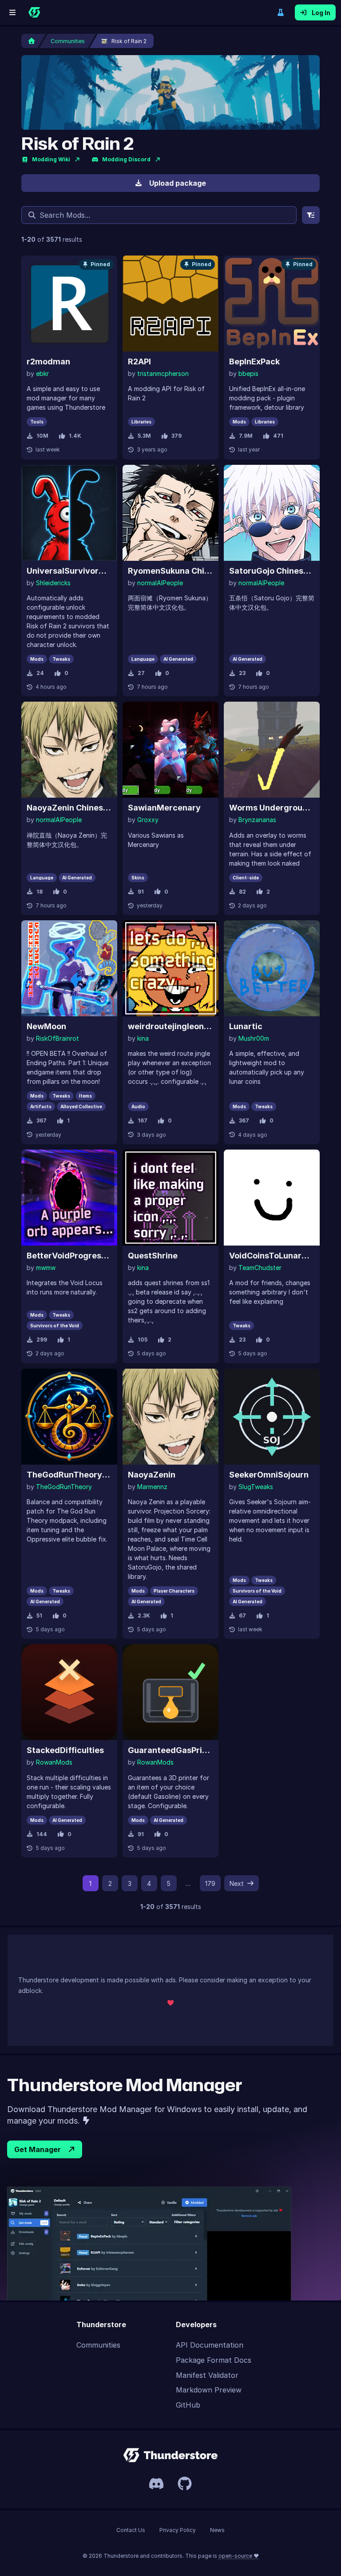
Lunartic (246, 1026)
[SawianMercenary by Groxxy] (170, 750)
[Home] (34, 12)
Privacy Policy (178, 2530)
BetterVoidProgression (69, 1256)
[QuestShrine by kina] (170, 1198)
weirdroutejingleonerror (170, 1026)
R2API (139, 361)
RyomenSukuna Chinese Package (170, 571)
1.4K (75, 436)
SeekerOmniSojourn (269, 1475)
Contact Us (131, 2530)
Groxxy (148, 820)
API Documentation (210, 2345)
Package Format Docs (214, 2360)
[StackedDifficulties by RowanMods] (69, 1692)
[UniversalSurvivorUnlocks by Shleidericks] (69, 513)
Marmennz (152, 1487)
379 (176, 436)
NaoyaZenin (152, 1475)
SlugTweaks (256, 1487)
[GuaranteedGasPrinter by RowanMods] (170, 1692)
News (217, 2530)
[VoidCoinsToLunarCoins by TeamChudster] (272, 1198)
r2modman (48, 361)
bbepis (248, 373)
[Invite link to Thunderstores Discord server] (156, 2484)
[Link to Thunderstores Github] (185, 2484)
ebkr (42, 373)
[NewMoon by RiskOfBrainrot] (69, 968)
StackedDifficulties (65, 1750)
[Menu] (12, 12)
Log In (321, 13)
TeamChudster (260, 1268)
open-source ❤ (239, 2556)
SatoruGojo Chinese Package (272, 571)
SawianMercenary (164, 808)
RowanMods (54, 1762)
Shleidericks (53, 583)
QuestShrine (153, 1256)
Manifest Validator (207, 2375)
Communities (98, 2345)
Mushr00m (254, 1038)
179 (210, 1883)
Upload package (178, 183)
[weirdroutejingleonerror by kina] (170, 968)
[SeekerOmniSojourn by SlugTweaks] (272, 1417)
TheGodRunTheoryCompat (69, 1475)
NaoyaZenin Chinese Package (69, 808)
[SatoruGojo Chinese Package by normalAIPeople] (272, 513)
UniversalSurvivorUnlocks (69, 571)
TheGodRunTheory (64, 1487)
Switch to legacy (281, 12)
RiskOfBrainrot (57, 1038)
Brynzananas (257, 820)
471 (278, 436)
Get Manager (38, 2149)
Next (237, 1883)
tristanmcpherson (163, 373)
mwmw (46, 1268)
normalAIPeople (160, 583)
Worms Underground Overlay (272, 808)
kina (143, 1038)
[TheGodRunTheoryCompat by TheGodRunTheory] (69, 1417)
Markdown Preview (209, 2390)
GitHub (188, 2405)
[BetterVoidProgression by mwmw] (69, 1198)
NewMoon (46, 1026)
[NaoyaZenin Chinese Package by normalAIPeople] (69, 750)
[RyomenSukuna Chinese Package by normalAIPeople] (170, 513)
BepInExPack (254, 361)
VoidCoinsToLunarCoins (272, 1256)
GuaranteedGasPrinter (170, 1750)
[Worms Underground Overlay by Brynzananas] (272, 750)
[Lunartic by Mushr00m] (272, 968)
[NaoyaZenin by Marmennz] (170, 1417)
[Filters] (311, 215)
